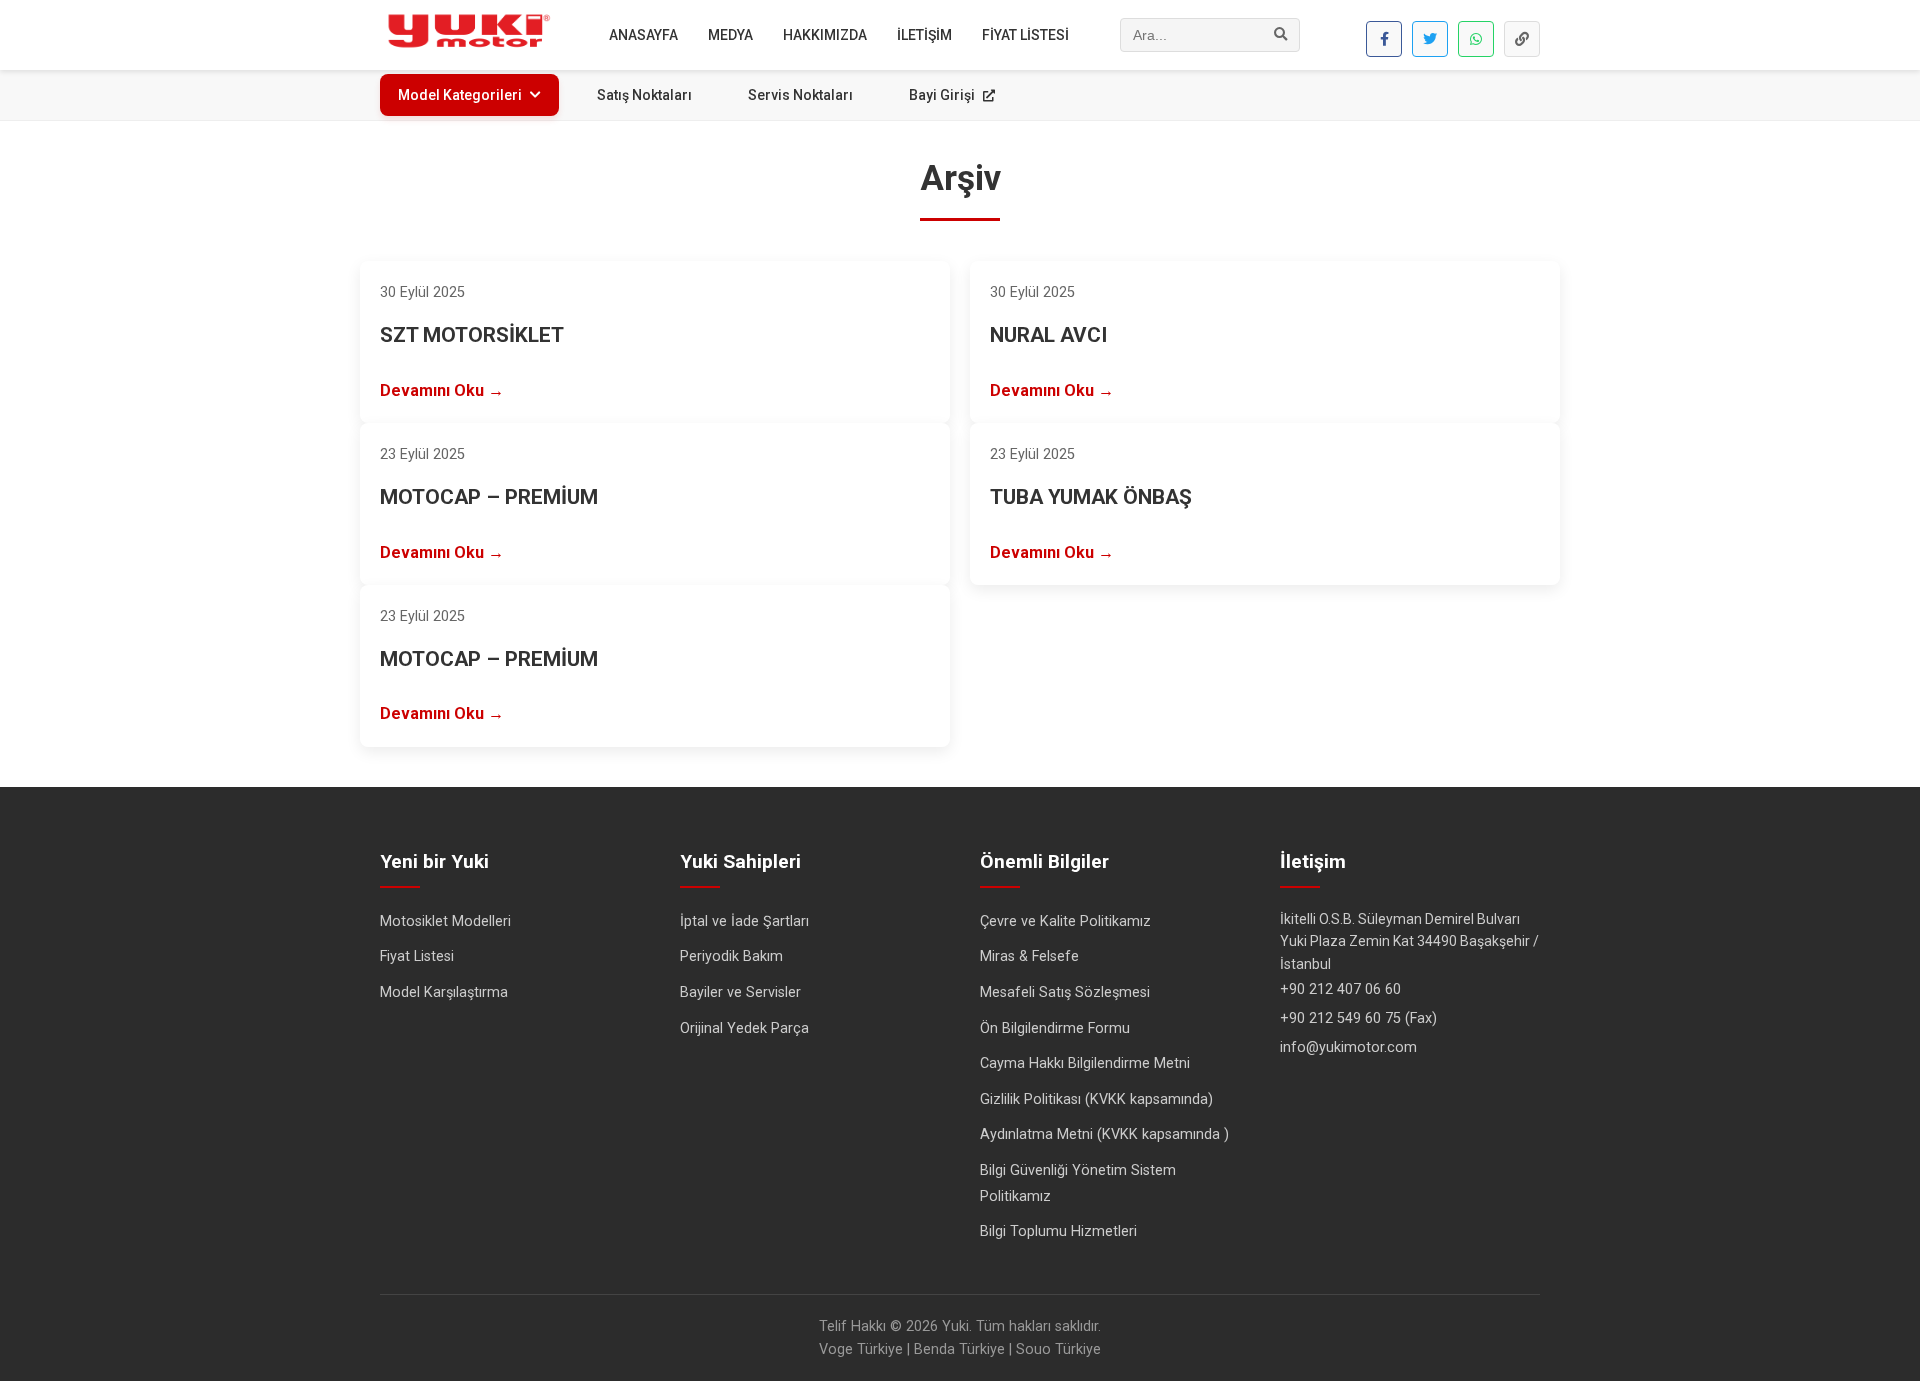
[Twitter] (1430, 39)
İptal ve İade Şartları (744, 921)
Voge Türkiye (861, 1349)
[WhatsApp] (1476, 39)
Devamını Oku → (442, 390)
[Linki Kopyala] (1522, 39)
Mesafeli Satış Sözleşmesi (1065, 992)
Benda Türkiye (959, 1349)
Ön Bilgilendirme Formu (1055, 1028)
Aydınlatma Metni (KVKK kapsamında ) (1104, 1134)
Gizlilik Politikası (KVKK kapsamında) (1096, 1099)
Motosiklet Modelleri (445, 921)
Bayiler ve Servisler (740, 992)
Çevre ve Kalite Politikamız (1065, 921)
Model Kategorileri (460, 95)
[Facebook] (1384, 39)
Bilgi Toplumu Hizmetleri (1058, 1231)
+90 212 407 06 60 (1340, 989)
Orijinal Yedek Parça (744, 1028)
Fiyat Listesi (417, 956)
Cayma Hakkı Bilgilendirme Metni (1085, 1063)
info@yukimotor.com (1348, 1047)
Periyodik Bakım (731, 956)
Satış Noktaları (644, 95)
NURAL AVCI (1048, 335)
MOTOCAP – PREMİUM (489, 497)
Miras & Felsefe (1029, 956)
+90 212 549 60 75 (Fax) (1358, 1018)
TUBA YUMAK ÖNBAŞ (1091, 497)
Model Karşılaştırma (444, 992)
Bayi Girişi (943, 95)
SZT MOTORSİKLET (472, 335)
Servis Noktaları (800, 95)
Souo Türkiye (1058, 1349)
